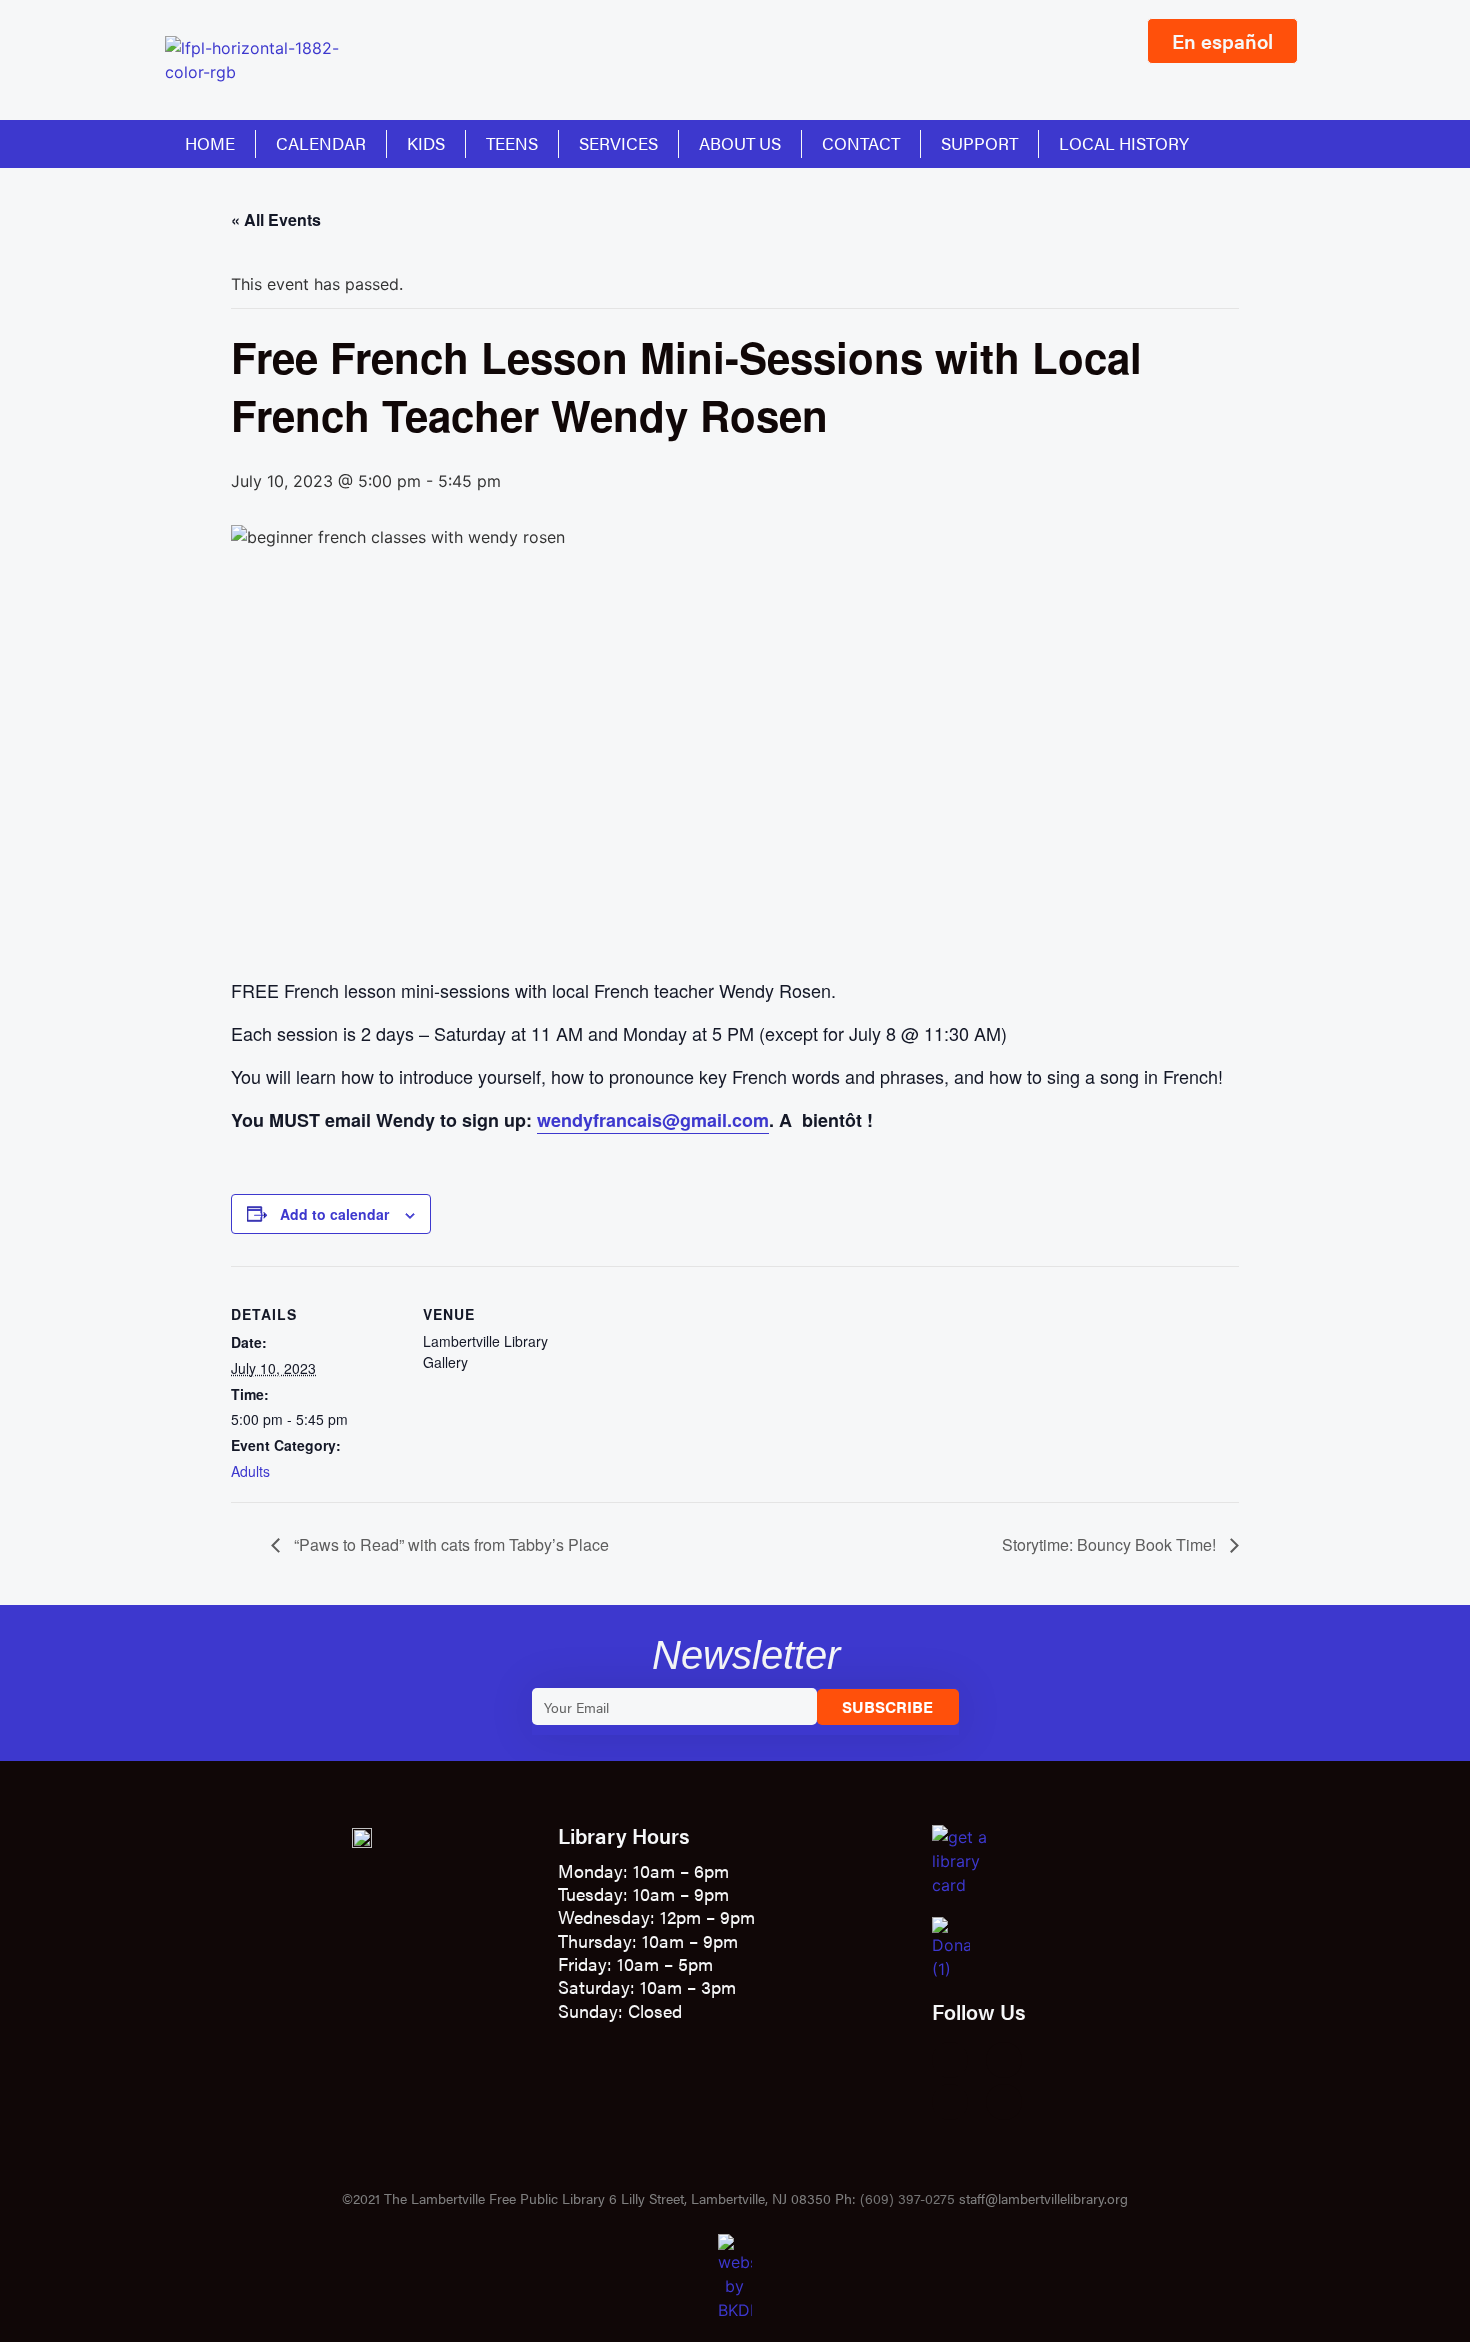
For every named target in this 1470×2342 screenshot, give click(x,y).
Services (618, 143)
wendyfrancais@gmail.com (653, 1120)
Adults (250, 1471)
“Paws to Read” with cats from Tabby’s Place (449, 1544)
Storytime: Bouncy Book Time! (1111, 1544)
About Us (740, 143)
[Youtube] (950, 2102)
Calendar (321, 143)
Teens (512, 143)
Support (979, 143)
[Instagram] (1004, 2060)
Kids (426, 143)
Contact (861, 143)
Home (210, 143)
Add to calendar (334, 1214)
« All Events (276, 219)
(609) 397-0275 (907, 2198)
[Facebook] (950, 2060)
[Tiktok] (1004, 2102)
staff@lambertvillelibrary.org (1043, 2198)
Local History (1124, 143)
